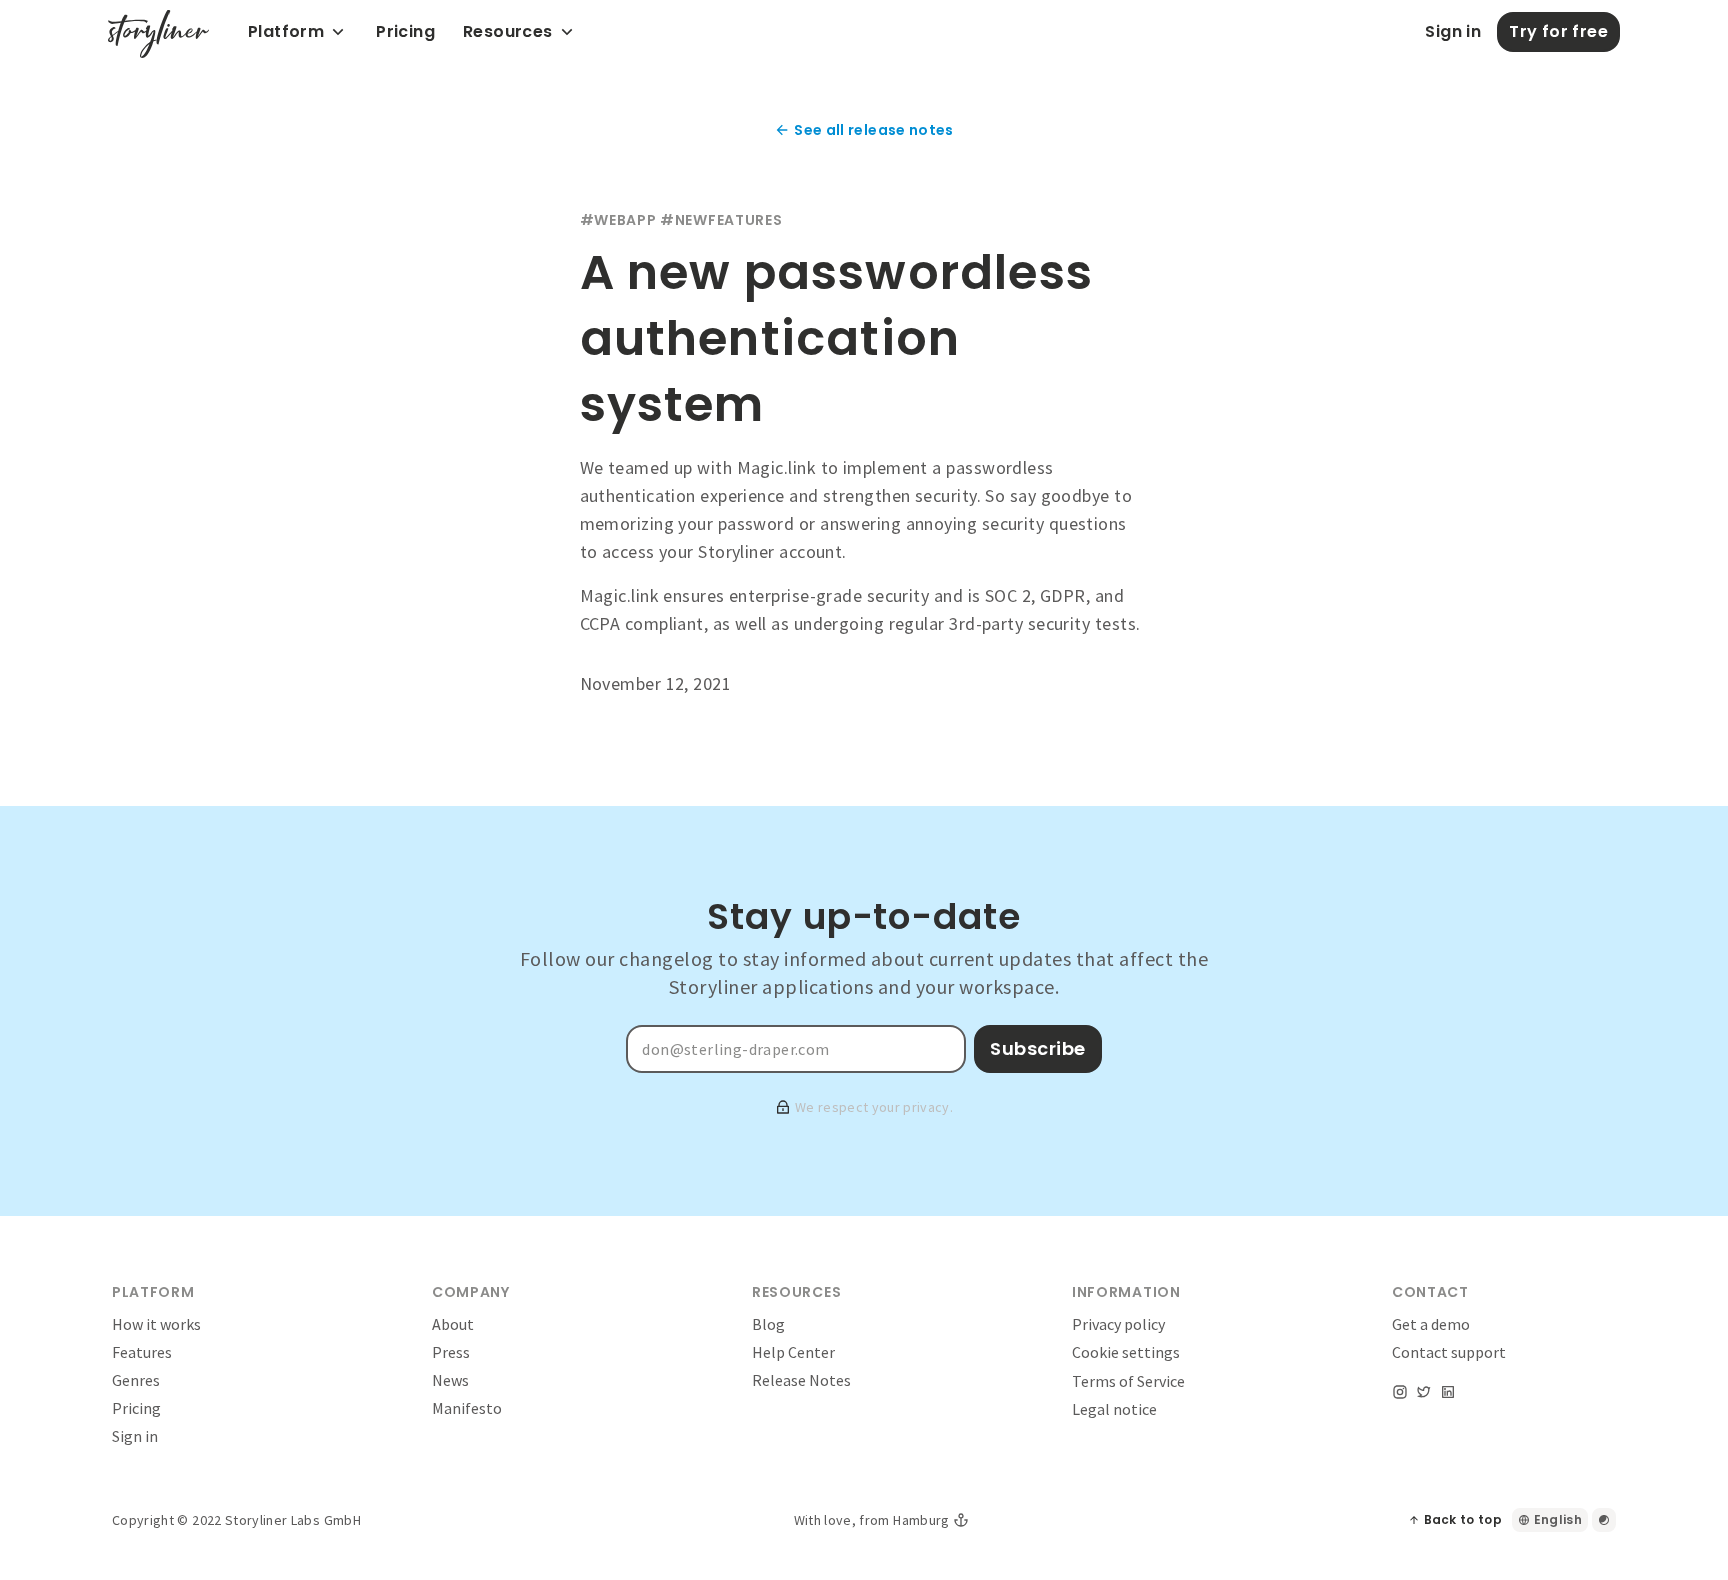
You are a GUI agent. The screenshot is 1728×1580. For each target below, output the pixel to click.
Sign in (135, 1436)
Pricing (136, 1408)
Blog (768, 1324)
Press (451, 1352)
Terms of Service (1128, 1381)
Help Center (793, 1352)
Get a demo (1431, 1324)
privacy (926, 1107)
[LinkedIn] (1448, 1392)
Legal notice (1114, 1409)
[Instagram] (1400, 1392)
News (450, 1380)
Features (142, 1352)
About (453, 1324)
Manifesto (467, 1408)
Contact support (1449, 1352)
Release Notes (801, 1380)
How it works (156, 1324)
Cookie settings (1126, 1352)
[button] (405, 32)
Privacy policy (1118, 1324)
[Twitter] (1424, 1392)
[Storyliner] (158, 34)
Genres (136, 1380)
